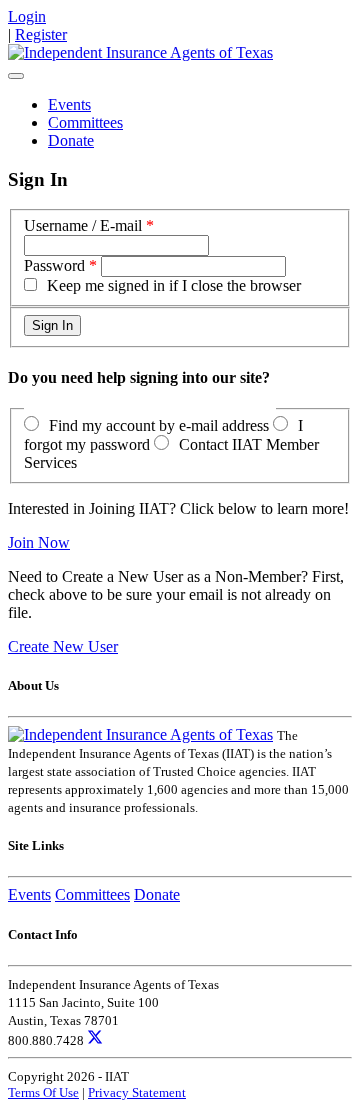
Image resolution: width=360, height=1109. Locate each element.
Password (54, 265)
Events (69, 104)
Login (27, 16)
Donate (71, 140)
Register (41, 34)
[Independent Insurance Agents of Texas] (140, 52)
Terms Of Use (43, 1092)
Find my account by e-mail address (159, 425)
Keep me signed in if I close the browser (174, 285)
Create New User (63, 646)
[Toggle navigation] (16, 76)
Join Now (39, 542)
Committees (85, 122)
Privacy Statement (137, 1092)
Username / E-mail (83, 225)
